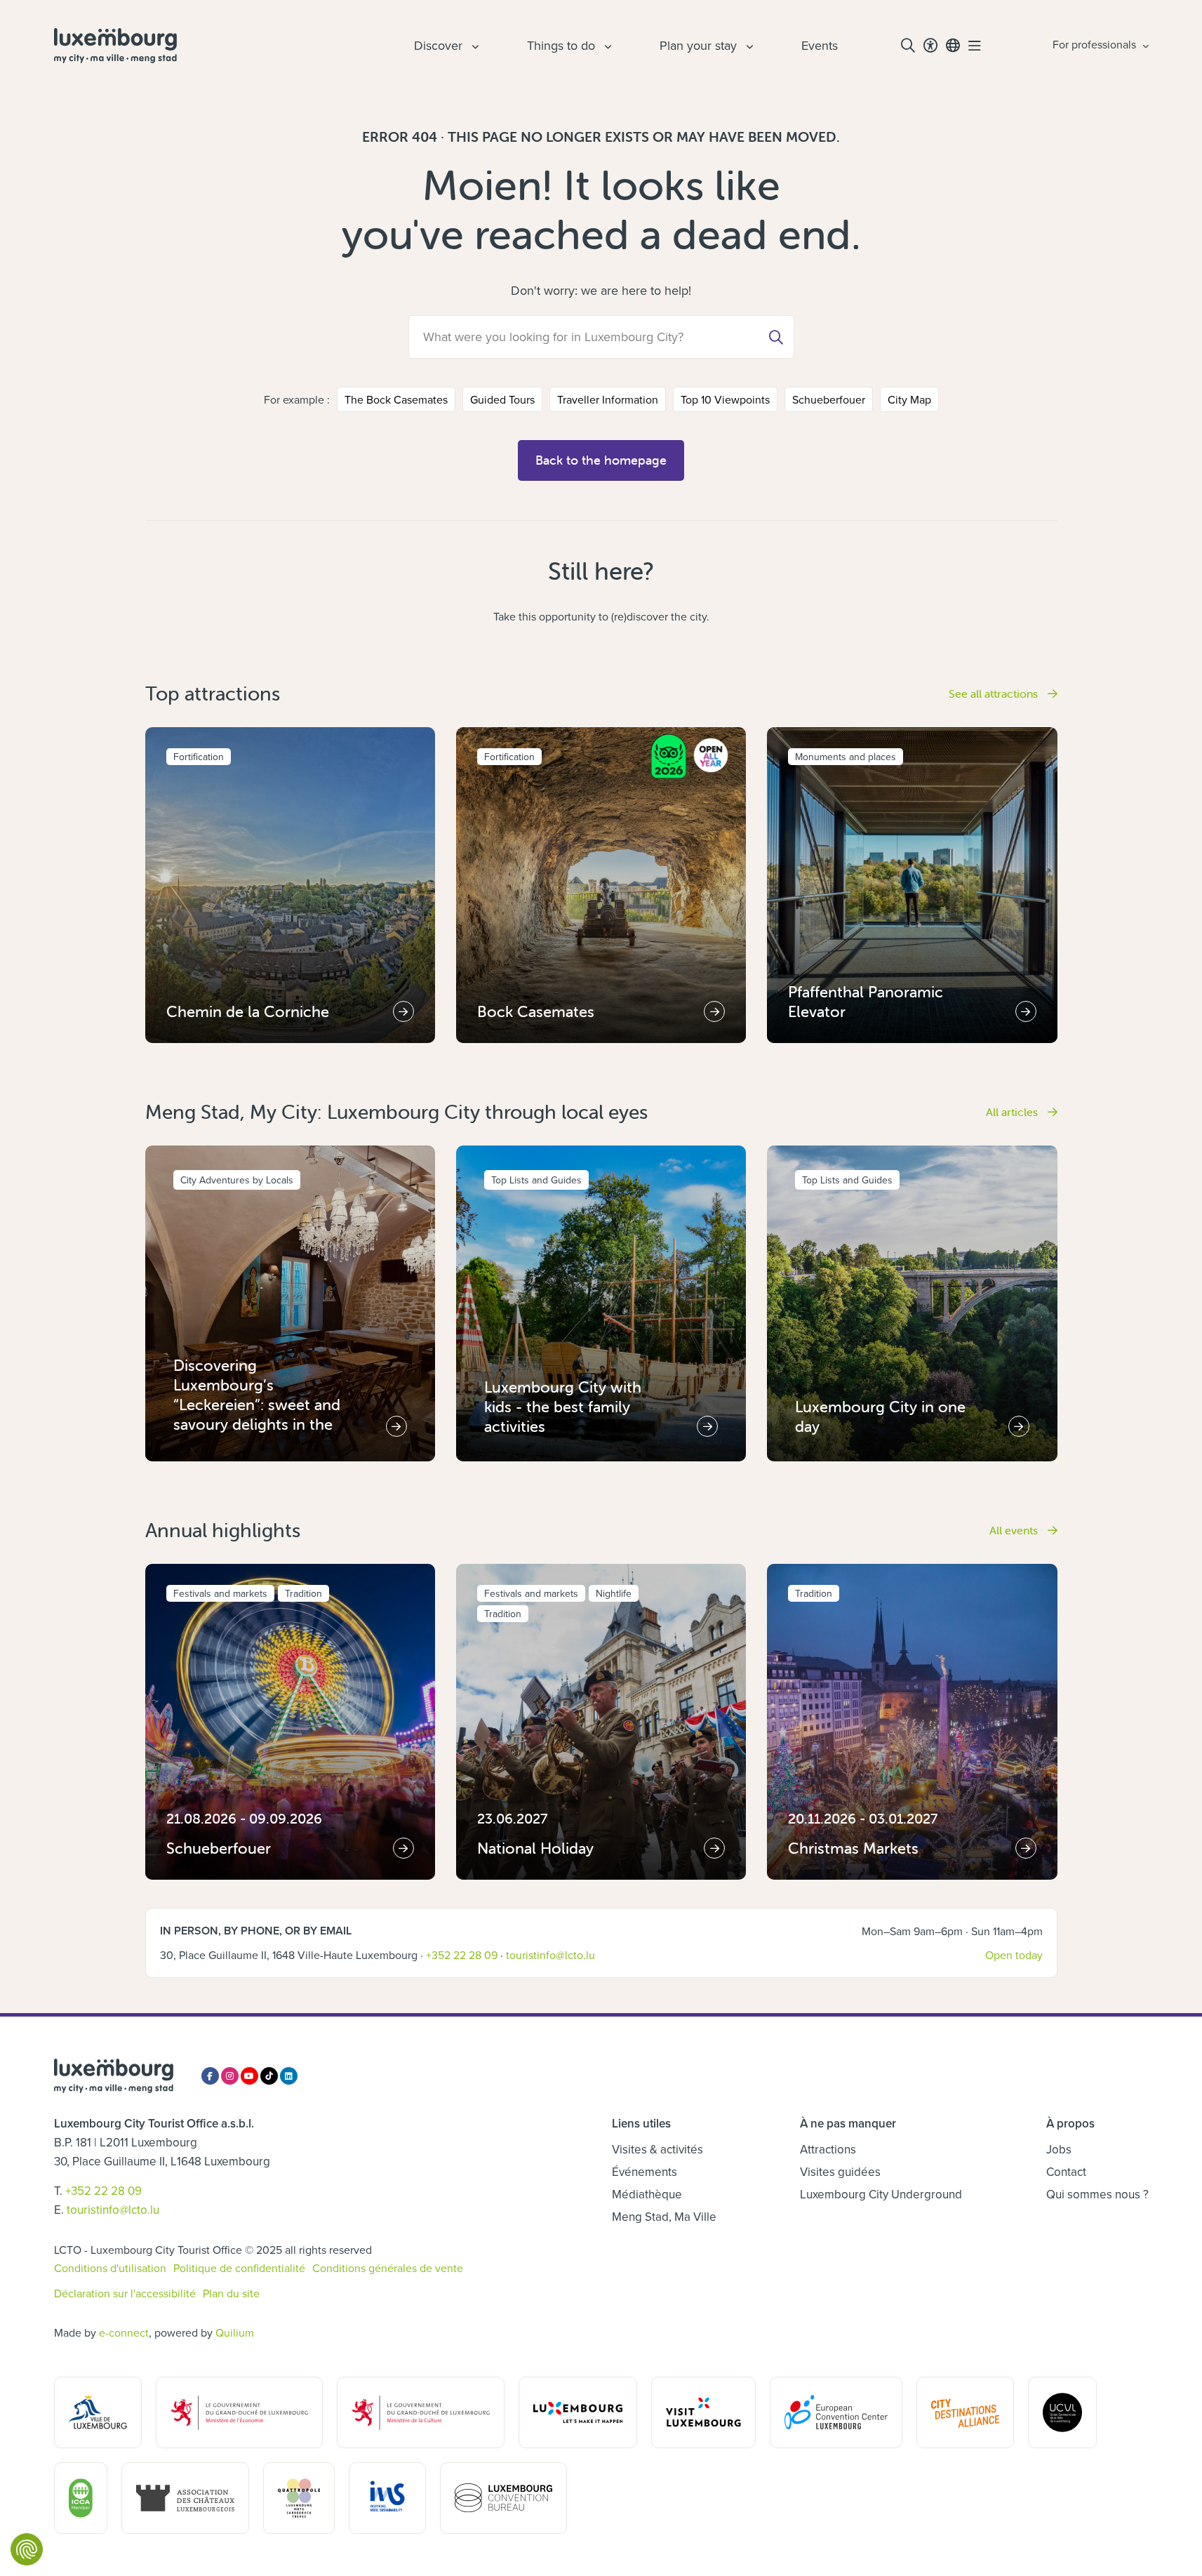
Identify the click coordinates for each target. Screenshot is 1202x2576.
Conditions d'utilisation (110, 2268)
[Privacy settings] (27, 2549)
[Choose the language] (953, 46)
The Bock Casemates (396, 399)
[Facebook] (210, 2076)
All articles (1013, 1112)
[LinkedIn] (289, 2076)
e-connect (124, 2332)
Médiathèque (647, 2194)
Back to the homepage (601, 460)
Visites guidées (840, 2172)
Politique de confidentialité (239, 2268)
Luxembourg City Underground (881, 2194)
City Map (909, 399)
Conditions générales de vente (388, 2268)
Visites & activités (657, 2149)
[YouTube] (249, 2076)
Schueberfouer (829, 399)
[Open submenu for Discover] (474, 46)
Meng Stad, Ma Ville (664, 2217)
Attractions (828, 2149)
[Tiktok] (269, 2076)
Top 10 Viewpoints (725, 399)
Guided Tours (502, 399)
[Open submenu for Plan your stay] (748, 46)
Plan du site (231, 2293)
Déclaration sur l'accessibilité (125, 2293)
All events (1015, 1530)
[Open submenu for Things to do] (606, 46)
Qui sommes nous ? (1097, 2194)
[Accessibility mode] (930, 46)
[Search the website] (908, 46)
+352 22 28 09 (462, 1955)
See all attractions (995, 693)
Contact (1066, 2172)
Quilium (235, 2332)
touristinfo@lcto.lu (550, 1955)
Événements (645, 2172)
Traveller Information (608, 399)
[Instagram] (230, 2076)
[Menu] (975, 46)
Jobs (1059, 2149)
